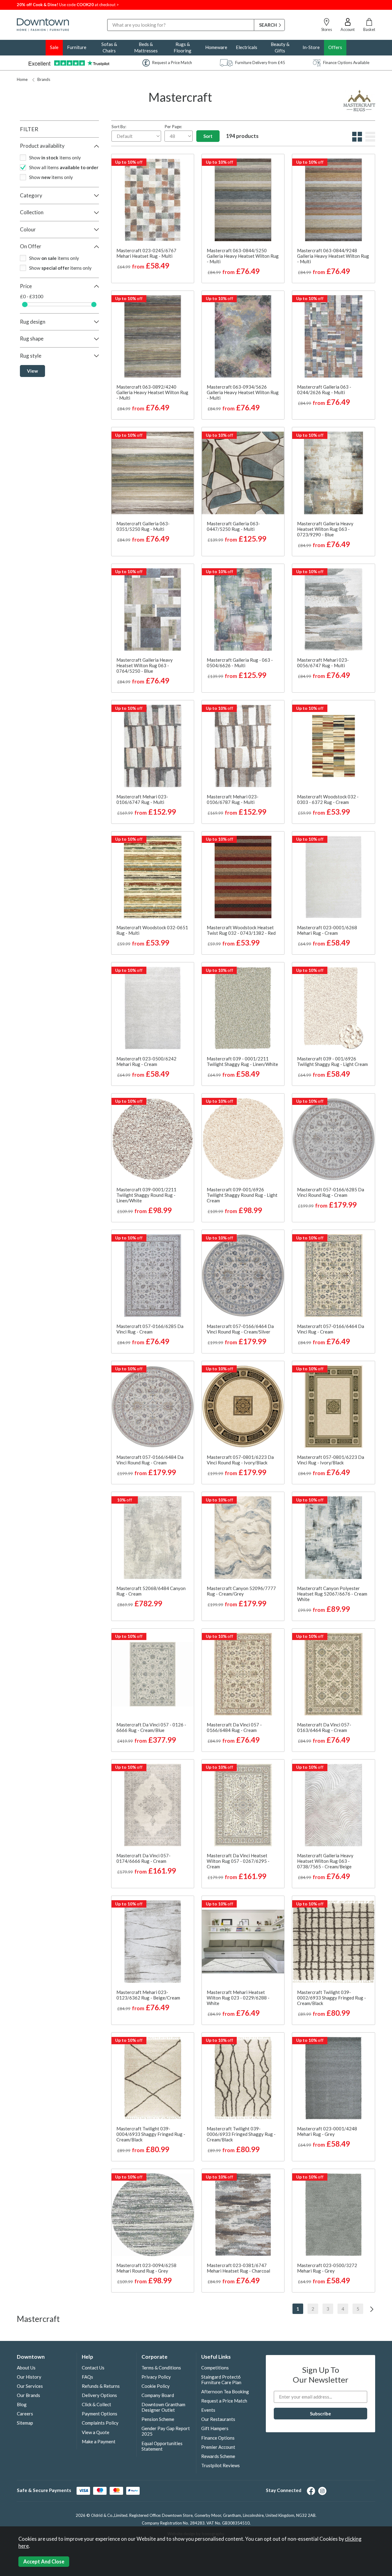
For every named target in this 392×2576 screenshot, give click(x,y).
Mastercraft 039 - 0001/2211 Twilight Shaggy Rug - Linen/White (242, 1061)
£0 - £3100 (32, 297)
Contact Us (93, 2368)
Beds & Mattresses (146, 47)
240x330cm (351, 410)
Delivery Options (99, 2395)
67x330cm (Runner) (317, 1722)
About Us (26, 2368)
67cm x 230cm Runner (243, 253)
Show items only (55, 158)
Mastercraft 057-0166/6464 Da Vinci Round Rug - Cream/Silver (240, 1329)
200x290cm (315, 410)
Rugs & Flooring (183, 47)
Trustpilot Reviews (221, 2465)
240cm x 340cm (170, 1879)
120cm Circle (134, 1202)
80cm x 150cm (242, 274)
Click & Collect (96, 2404)
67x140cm (315, 914)
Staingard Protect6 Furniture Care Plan (221, 2380)
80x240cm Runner (259, 924)
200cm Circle (152, 1213)
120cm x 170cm (224, 222)
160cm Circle (170, 1202)
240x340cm (351, 814)
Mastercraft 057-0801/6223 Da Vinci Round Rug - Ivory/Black (240, 1460)
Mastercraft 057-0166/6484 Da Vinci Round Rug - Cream (150, 1460)
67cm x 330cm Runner (243, 263)
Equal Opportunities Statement (162, 2446)
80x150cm (313, 379)
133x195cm (315, 400)
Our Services (30, 2386)
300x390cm (314, 1454)
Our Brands (28, 2395)
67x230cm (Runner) (348, 1711)
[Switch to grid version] (356, 140)
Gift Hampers (215, 2428)
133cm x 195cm (261, 222)
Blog (22, 2404)
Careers (25, 2414)
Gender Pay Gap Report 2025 (166, 2431)
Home (22, 79)
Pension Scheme (158, 2419)
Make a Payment (99, 2441)
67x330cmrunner (315, 1464)
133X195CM (351, 2252)
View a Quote (96, 2432)
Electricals (247, 47)
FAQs (87, 2377)
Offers (335, 47)
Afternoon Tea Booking (225, 2391)
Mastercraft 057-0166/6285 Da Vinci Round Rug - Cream (331, 1192)
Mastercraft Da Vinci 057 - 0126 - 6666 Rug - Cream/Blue (151, 1727)
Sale (54, 47)
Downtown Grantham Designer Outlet (163, 2407)
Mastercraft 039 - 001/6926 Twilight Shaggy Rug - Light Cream (332, 1061)
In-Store (311, 47)
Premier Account (218, 2447)
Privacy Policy (156, 2377)
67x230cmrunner (350, 1454)
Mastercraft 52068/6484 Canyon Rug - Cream (151, 1591)
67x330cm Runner (350, 389)
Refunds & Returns (101, 2386)
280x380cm (333, 547)
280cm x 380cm (351, 242)
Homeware (216, 47)
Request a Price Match (224, 2401)
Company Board (158, 2395)
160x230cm (351, 400)
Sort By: (119, 127)
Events (208, 2410)
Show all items (64, 167)
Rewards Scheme (218, 2456)
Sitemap (25, 2423)
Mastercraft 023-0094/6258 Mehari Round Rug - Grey (146, 2268)
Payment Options (100, 2414)
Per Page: (173, 127)
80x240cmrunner (350, 793)
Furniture (77, 47)
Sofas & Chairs (109, 47)
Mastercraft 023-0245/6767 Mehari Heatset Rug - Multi (146, 253)
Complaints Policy (100, 2423)
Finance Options (218, 2438)
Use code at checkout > (68, 5)
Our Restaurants (218, 2419)
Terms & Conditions (161, 2368)
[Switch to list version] (369, 140)
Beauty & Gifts (280, 47)
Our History (29, 2377)
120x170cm (313, 389)
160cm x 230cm (224, 232)
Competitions (215, 2368)
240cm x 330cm (243, 242)
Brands (44, 79)
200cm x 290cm (261, 232)
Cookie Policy (156, 2386)
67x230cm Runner (350, 379)
